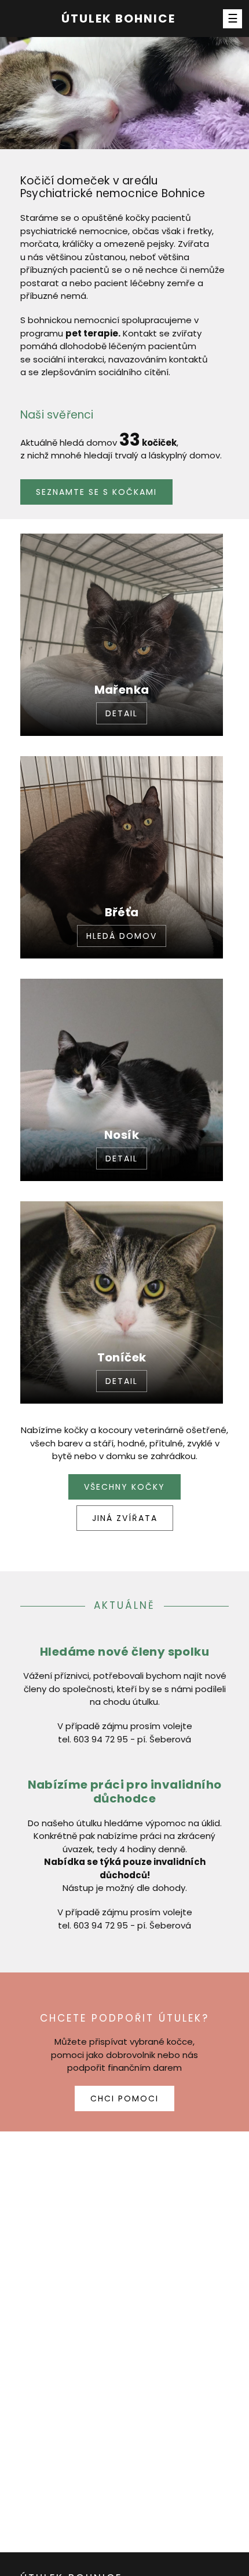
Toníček (122, 1357)
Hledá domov (122, 936)
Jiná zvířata (125, 1518)
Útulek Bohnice (118, 18)
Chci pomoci (124, 2098)
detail (122, 713)
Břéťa (122, 912)
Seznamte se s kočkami (96, 492)
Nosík (122, 1135)
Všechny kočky (124, 1487)
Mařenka (122, 690)
